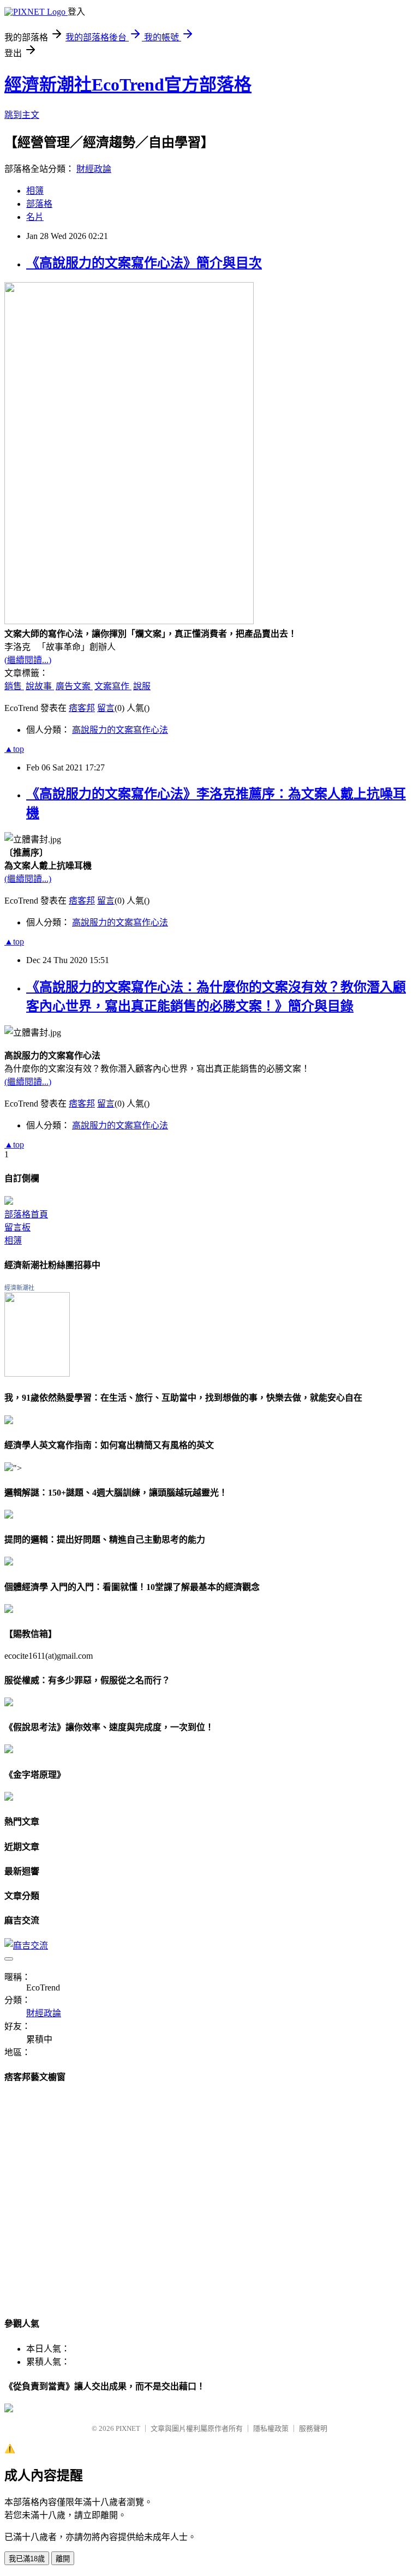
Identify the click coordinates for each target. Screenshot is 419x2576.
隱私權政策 (271, 2428)
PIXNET (128, 2428)
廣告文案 (74, 686)
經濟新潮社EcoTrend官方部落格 (128, 85)
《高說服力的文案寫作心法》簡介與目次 (144, 263)
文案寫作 (113, 686)
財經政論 (94, 169)
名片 (35, 217)
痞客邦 (82, 708)
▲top (14, 749)
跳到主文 (22, 115)
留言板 (17, 1227)
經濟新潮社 (19, 1288)
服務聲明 (313, 2428)
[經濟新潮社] (37, 1374)
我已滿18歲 (27, 2559)
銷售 (14, 686)
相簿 (35, 191)
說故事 (40, 686)
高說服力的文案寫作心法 (120, 730)
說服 (142, 686)
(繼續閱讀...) (28, 660)
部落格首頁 (26, 1214)
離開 (63, 2559)
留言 (106, 708)
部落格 (39, 204)
